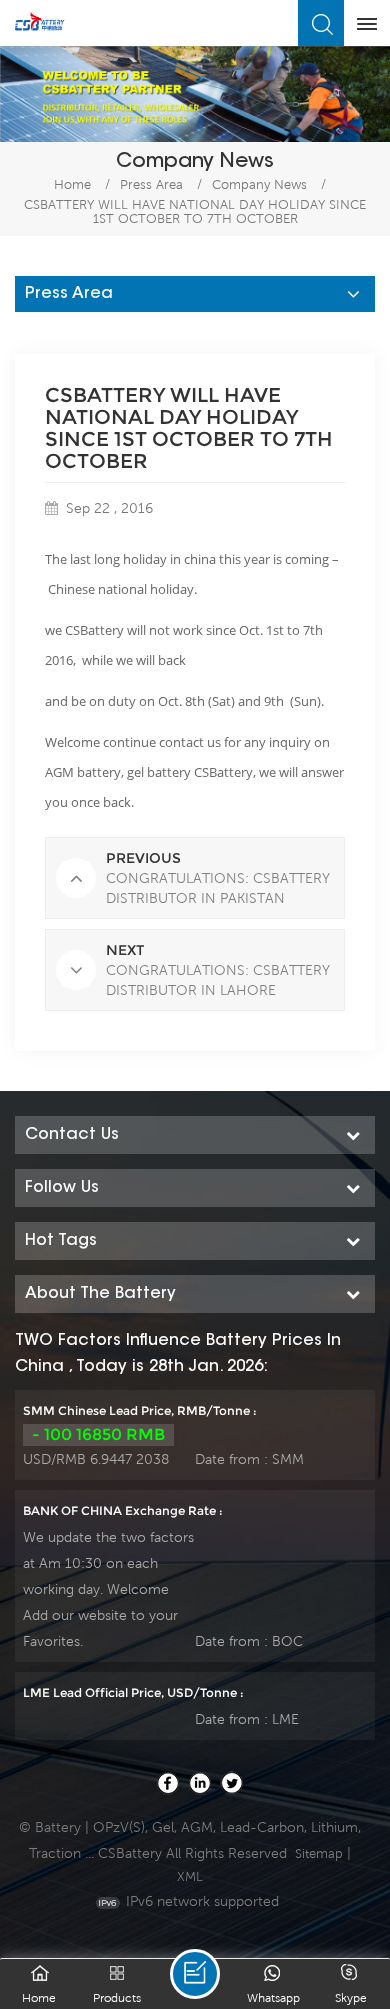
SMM (288, 1459)
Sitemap (319, 1853)
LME (285, 1719)
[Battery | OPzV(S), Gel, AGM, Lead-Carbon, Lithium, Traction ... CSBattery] (40, 22)
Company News (259, 184)
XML (190, 1876)
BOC (287, 1641)
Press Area (151, 184)
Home (72, 184)
